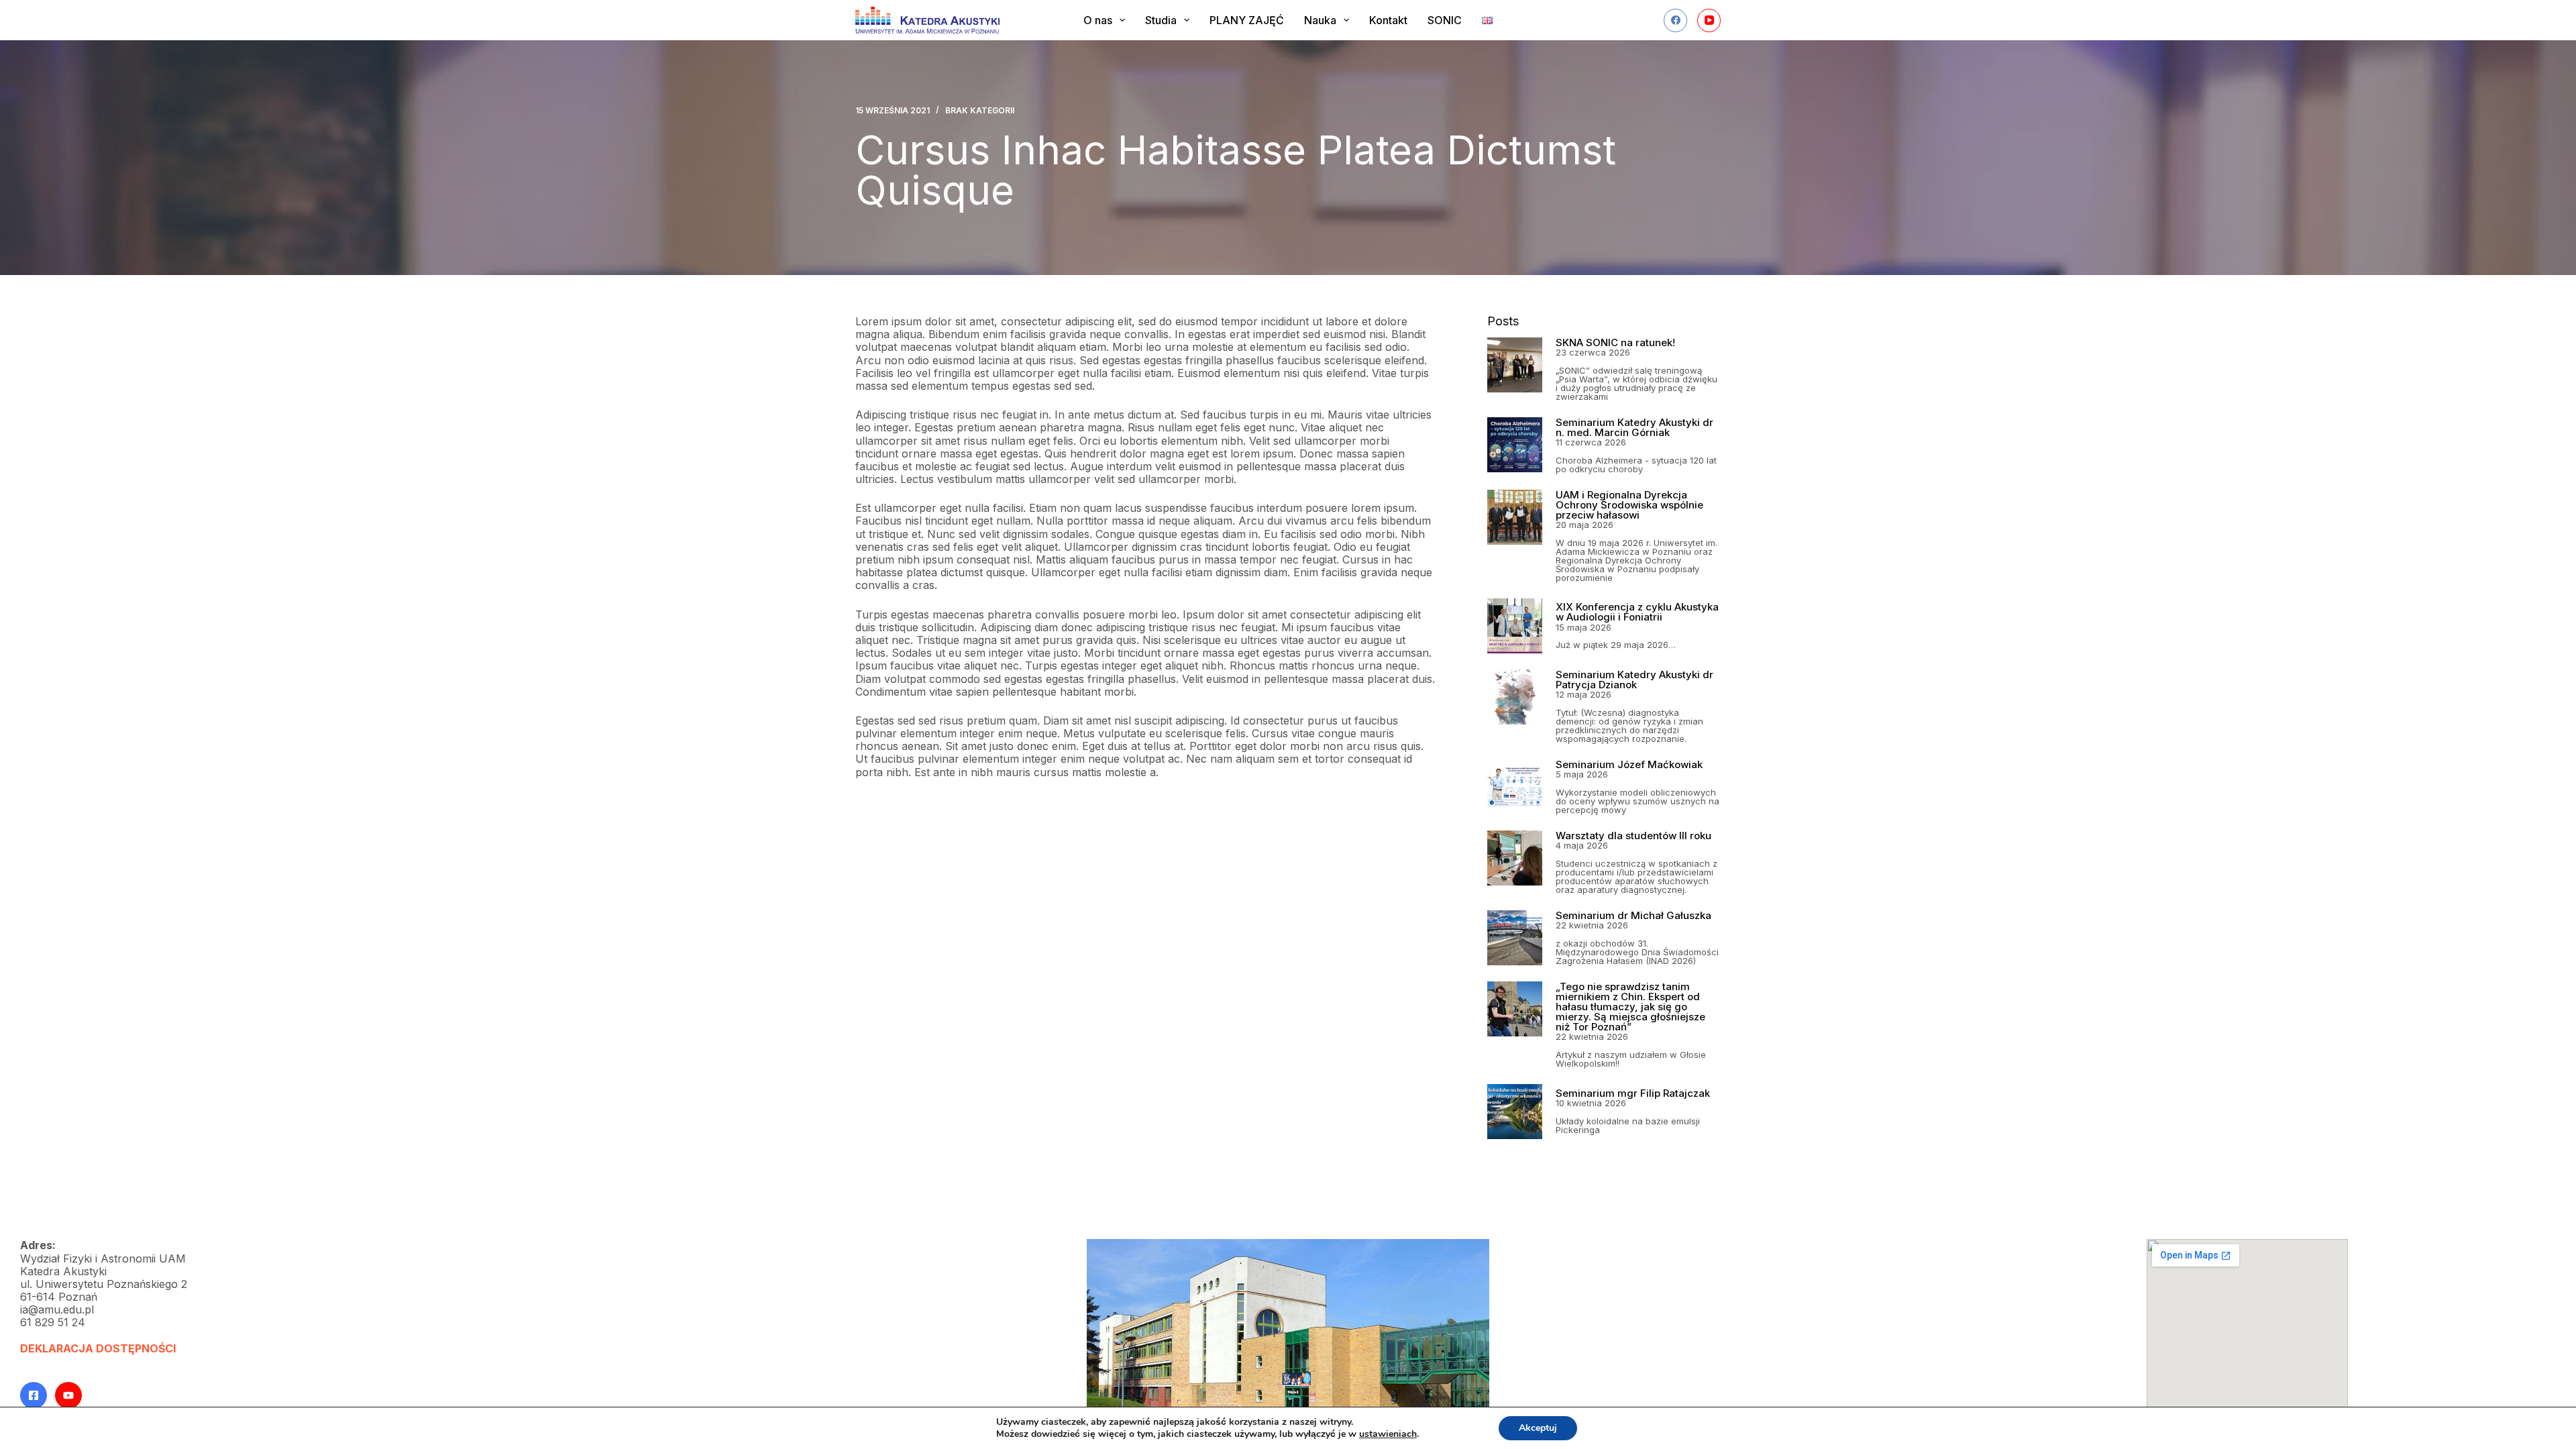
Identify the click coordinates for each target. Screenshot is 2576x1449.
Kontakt (1388, 20)
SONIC (1445, 20)
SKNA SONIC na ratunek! (1615, 342)
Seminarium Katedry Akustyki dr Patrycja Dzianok (1634, 680)
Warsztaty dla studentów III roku (1633, 836)
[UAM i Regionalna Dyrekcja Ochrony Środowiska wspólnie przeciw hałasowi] (1515, 517)
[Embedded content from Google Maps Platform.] (2247, 1333)
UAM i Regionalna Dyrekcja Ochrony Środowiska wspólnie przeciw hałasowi (1629, 505)
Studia (1161, 20)
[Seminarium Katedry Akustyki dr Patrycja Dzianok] (1515, 697)
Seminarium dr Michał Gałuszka (1633, 915)
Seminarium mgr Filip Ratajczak (1633, 1093)
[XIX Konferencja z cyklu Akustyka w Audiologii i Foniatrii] (1515, 626)
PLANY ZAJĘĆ (1247, 20)
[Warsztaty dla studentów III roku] (1515, 858)
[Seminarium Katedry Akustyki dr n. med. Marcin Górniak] (1515, 445)
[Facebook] (1675, 20)
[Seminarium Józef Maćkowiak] (1515, 787)
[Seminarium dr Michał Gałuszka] (1515, 938)
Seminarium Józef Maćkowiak (1629, 764)
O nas (1098, 20)
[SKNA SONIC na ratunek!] (1515, 365)
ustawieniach (1388, 1434)
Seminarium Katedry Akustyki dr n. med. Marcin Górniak (1634, 427)
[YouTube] (1709, 20)
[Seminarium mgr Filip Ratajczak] (1515, 1112)
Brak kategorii (980, 110)
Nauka (1320, 20)
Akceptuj (1538, 1428)
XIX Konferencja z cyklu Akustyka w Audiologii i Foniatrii (1637, 612)
